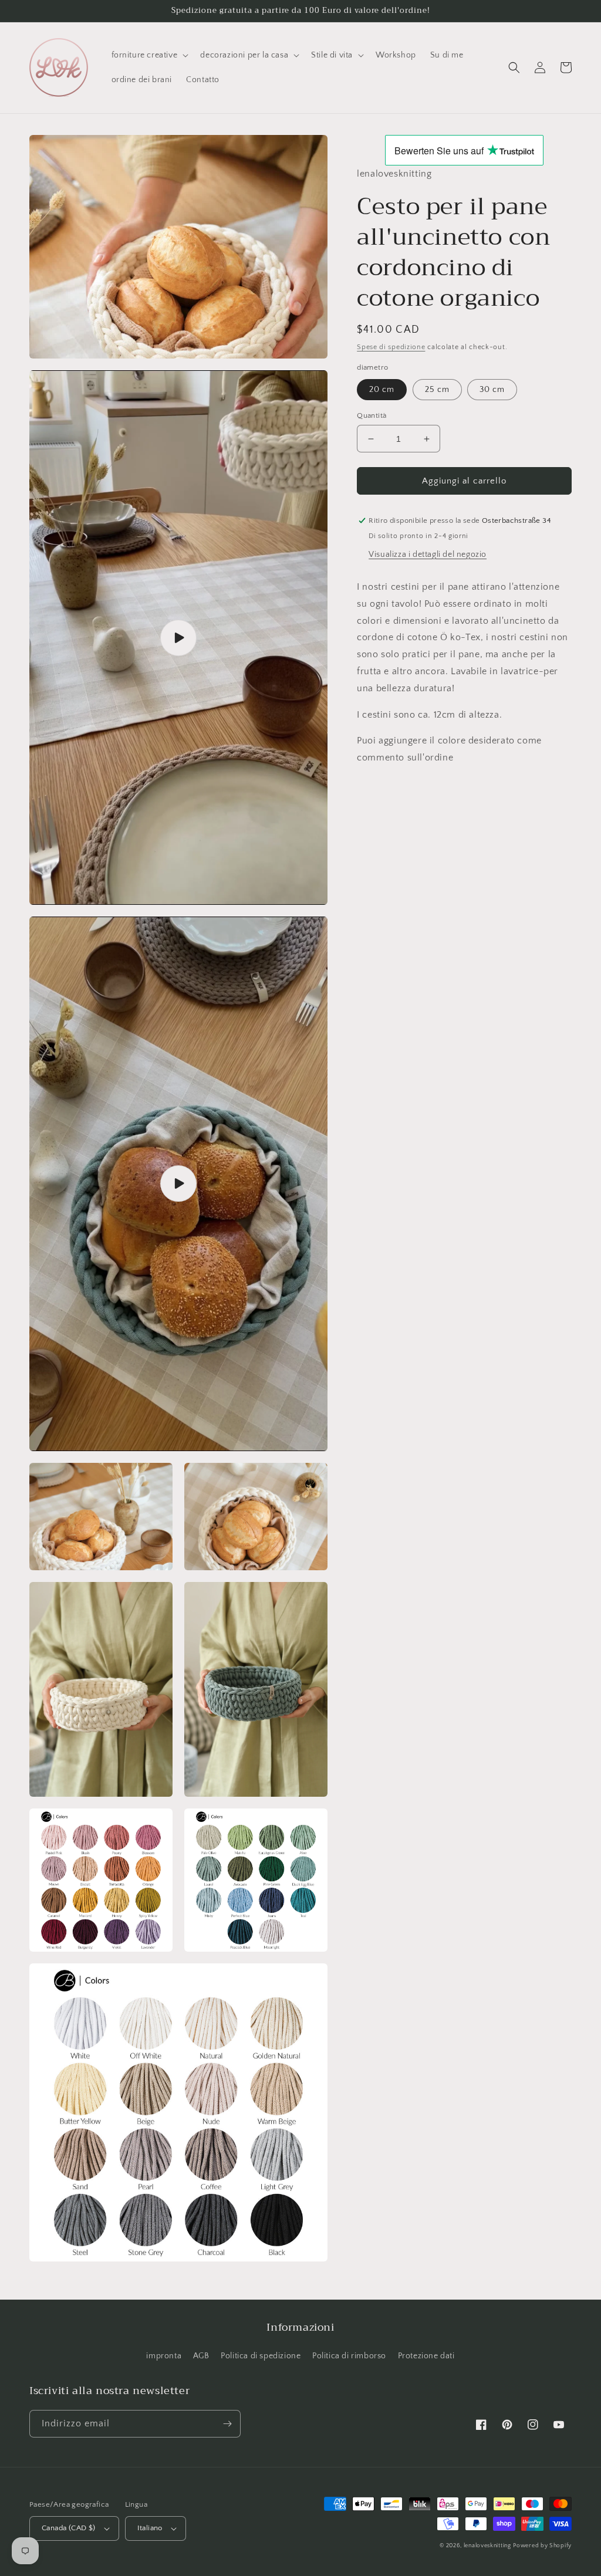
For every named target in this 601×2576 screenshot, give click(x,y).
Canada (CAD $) (69, 2528)
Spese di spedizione (391, 347)
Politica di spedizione (261, 2356)
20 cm (382, 390)
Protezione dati (426, 2356)
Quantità (372, 415)
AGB (201, 2356)
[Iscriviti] (227, 2424)
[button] (149, 55)
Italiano (150, 2528)
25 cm (437, 390)
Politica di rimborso (349, 2356)
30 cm (492, 390)
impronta (164, 2356)
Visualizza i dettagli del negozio (428, 555)
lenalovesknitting (487, 2546)
